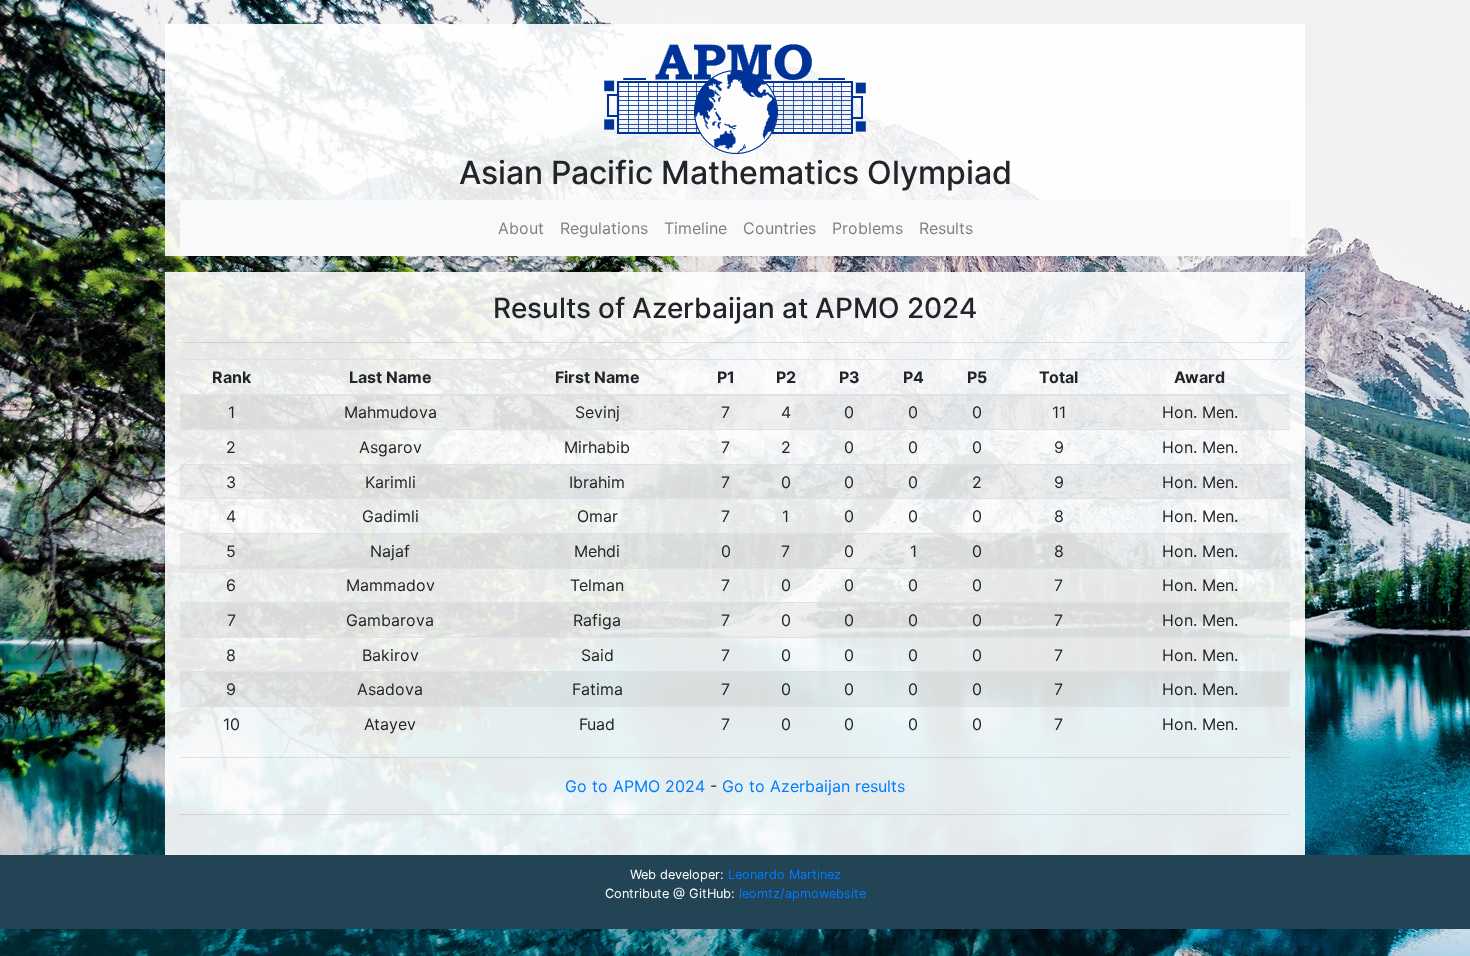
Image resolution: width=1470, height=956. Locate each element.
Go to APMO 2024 (637, 786)
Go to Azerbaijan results (813, 786)
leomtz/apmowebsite (802, 893)
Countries (779, 228)
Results (946, 228)
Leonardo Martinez (784, 874)
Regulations (604, 228)
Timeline (695, 228)
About (525, 228)
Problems (867, 228)
